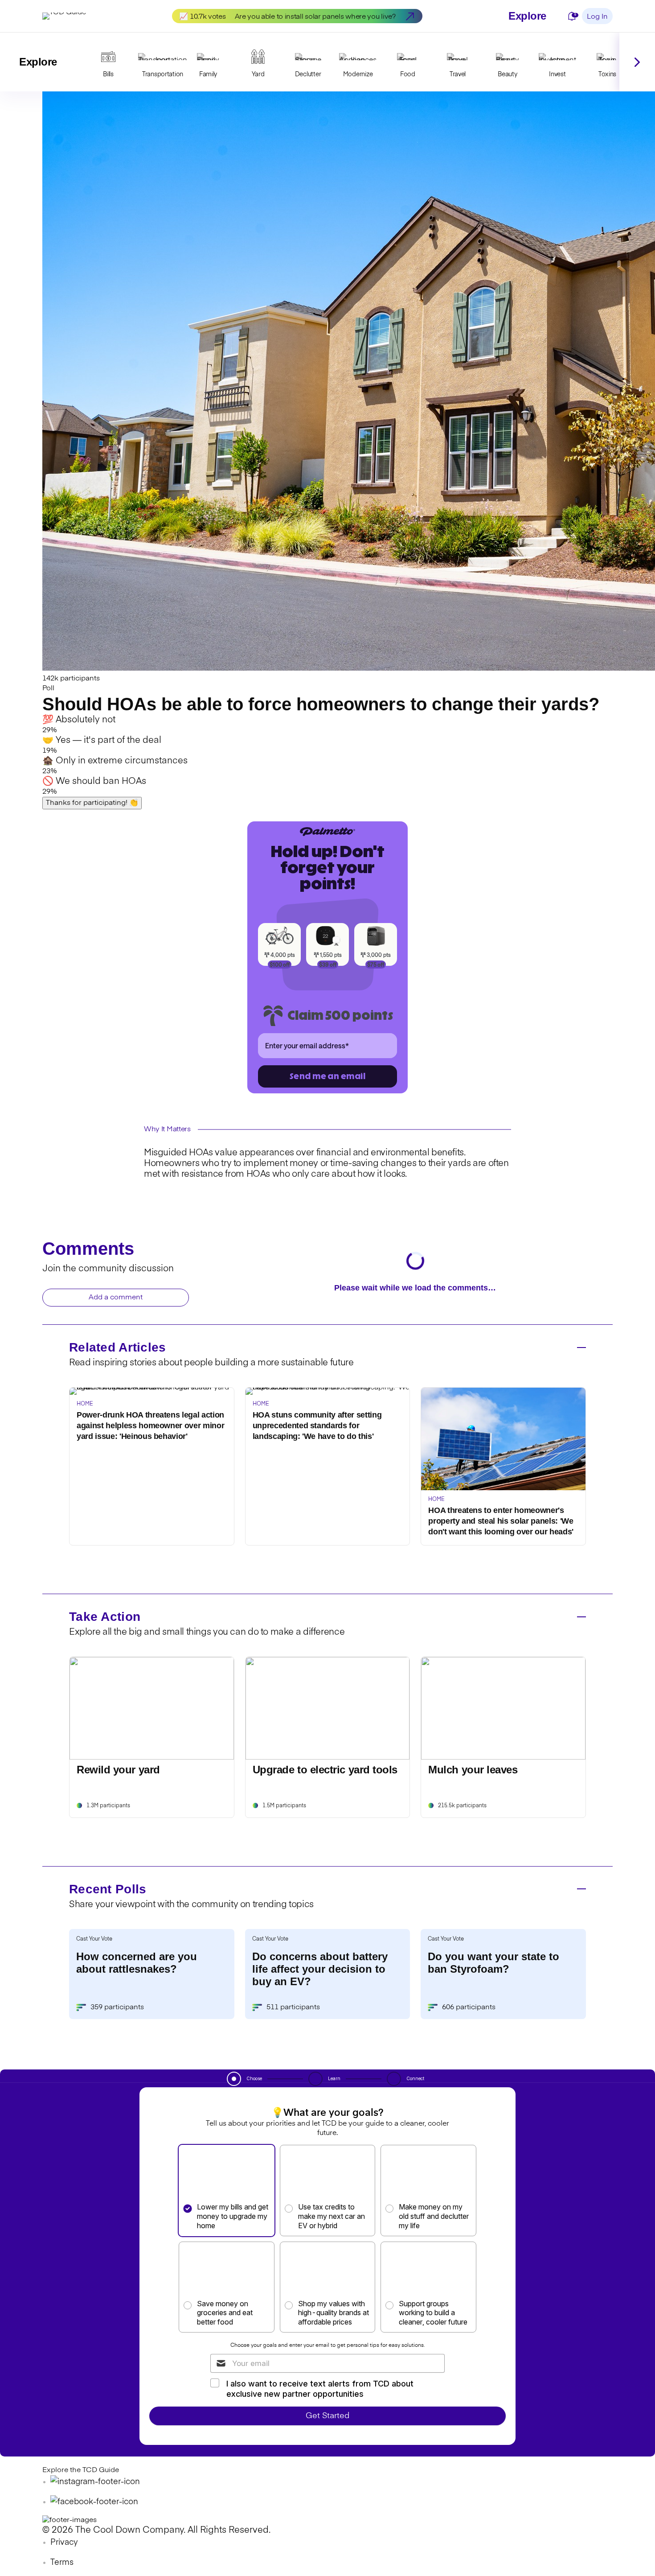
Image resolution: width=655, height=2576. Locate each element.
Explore (527, 16)
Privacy (64, 2543)
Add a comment (116, 1298)
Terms (62, 2563)
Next (637, 62)
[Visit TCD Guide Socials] (95, 2482)
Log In (597, 17)
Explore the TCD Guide (81, 2470)
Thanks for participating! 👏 (92, 803)
